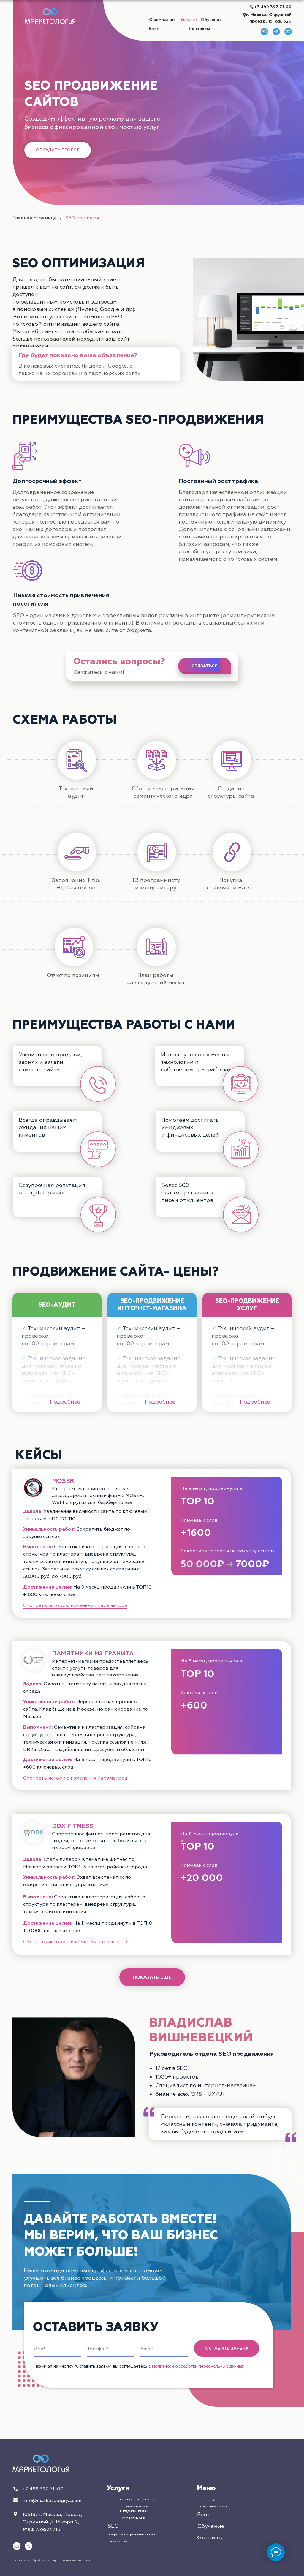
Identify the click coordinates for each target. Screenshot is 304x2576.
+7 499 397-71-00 (273, 7)
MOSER (63, 1481)
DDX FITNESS (73, 1826)
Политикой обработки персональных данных (198, 2366)
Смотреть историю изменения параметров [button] (75, 1605)
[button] (58, 150)
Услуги (118, 2488)
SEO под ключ (82, 218)
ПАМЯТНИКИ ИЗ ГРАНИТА (93, 1653)
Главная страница (35, 218)
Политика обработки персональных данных (52, 2560)
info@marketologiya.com (52, 2501)
